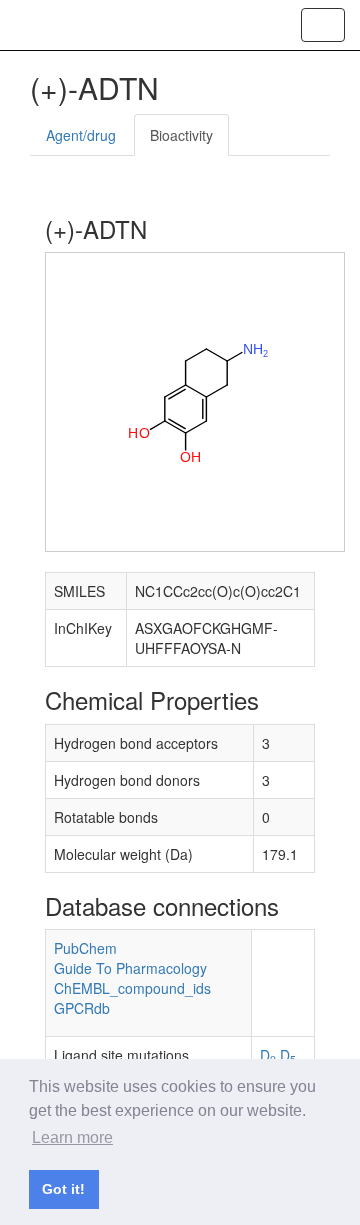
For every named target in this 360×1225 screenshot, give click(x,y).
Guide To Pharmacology (130, 968)
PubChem (85, 948)
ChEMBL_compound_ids (132, 988)
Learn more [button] (72, 1137)
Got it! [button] (63, 1189)
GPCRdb (82, 1008)
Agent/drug (81, 135)
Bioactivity (181, 135)
